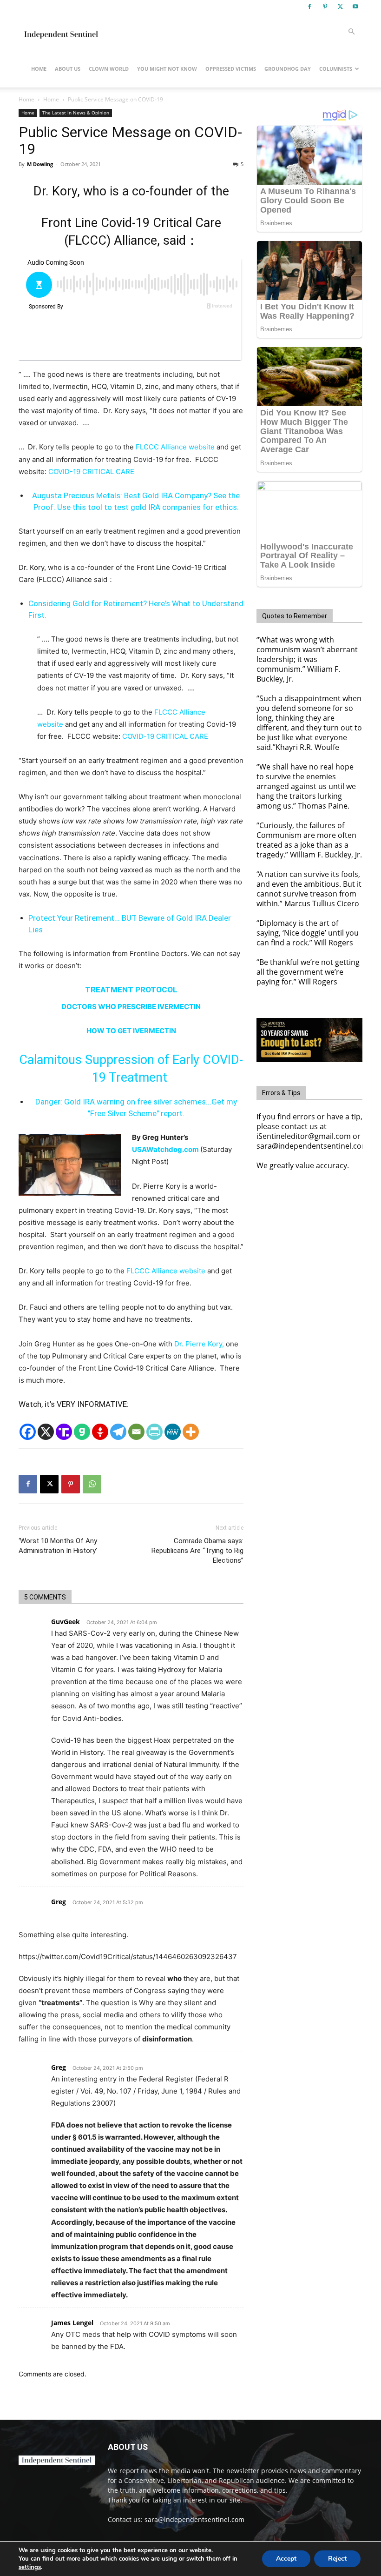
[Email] (136, 1432)
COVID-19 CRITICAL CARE (91, 472)
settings (30, 2567)
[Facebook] (309, 7)
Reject (337, 2559)
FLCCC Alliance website (175, 447)
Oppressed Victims (231, 69)
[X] (340, 7)
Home (39, 69)
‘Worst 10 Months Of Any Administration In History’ (58, 1546)
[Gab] (82, 1432)
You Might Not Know (167, 69)
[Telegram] (118, 1432)
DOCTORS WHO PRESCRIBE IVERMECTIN (131, 1007)
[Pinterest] (325, 7)
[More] (191, 1432)
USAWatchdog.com (166, 1149)
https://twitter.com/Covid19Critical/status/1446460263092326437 (128, 1957)
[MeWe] (173, 1432)
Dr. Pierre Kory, (199, 1344)
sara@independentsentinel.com (194, 2519)
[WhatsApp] (92, 1484)
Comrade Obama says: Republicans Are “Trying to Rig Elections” (197, 1551)
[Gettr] (100, 1432)
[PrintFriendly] (154, 1432)
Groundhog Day (288, 69)
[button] (351, 32)
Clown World (109, 69)
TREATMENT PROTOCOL (131, 990)
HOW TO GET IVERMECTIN (131, 1031)
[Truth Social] (64, 1432)
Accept (286, 2559)
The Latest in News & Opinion (76, 113)
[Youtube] (355, 7)
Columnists (336, 69)
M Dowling (40, 164)
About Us (68, 69)
